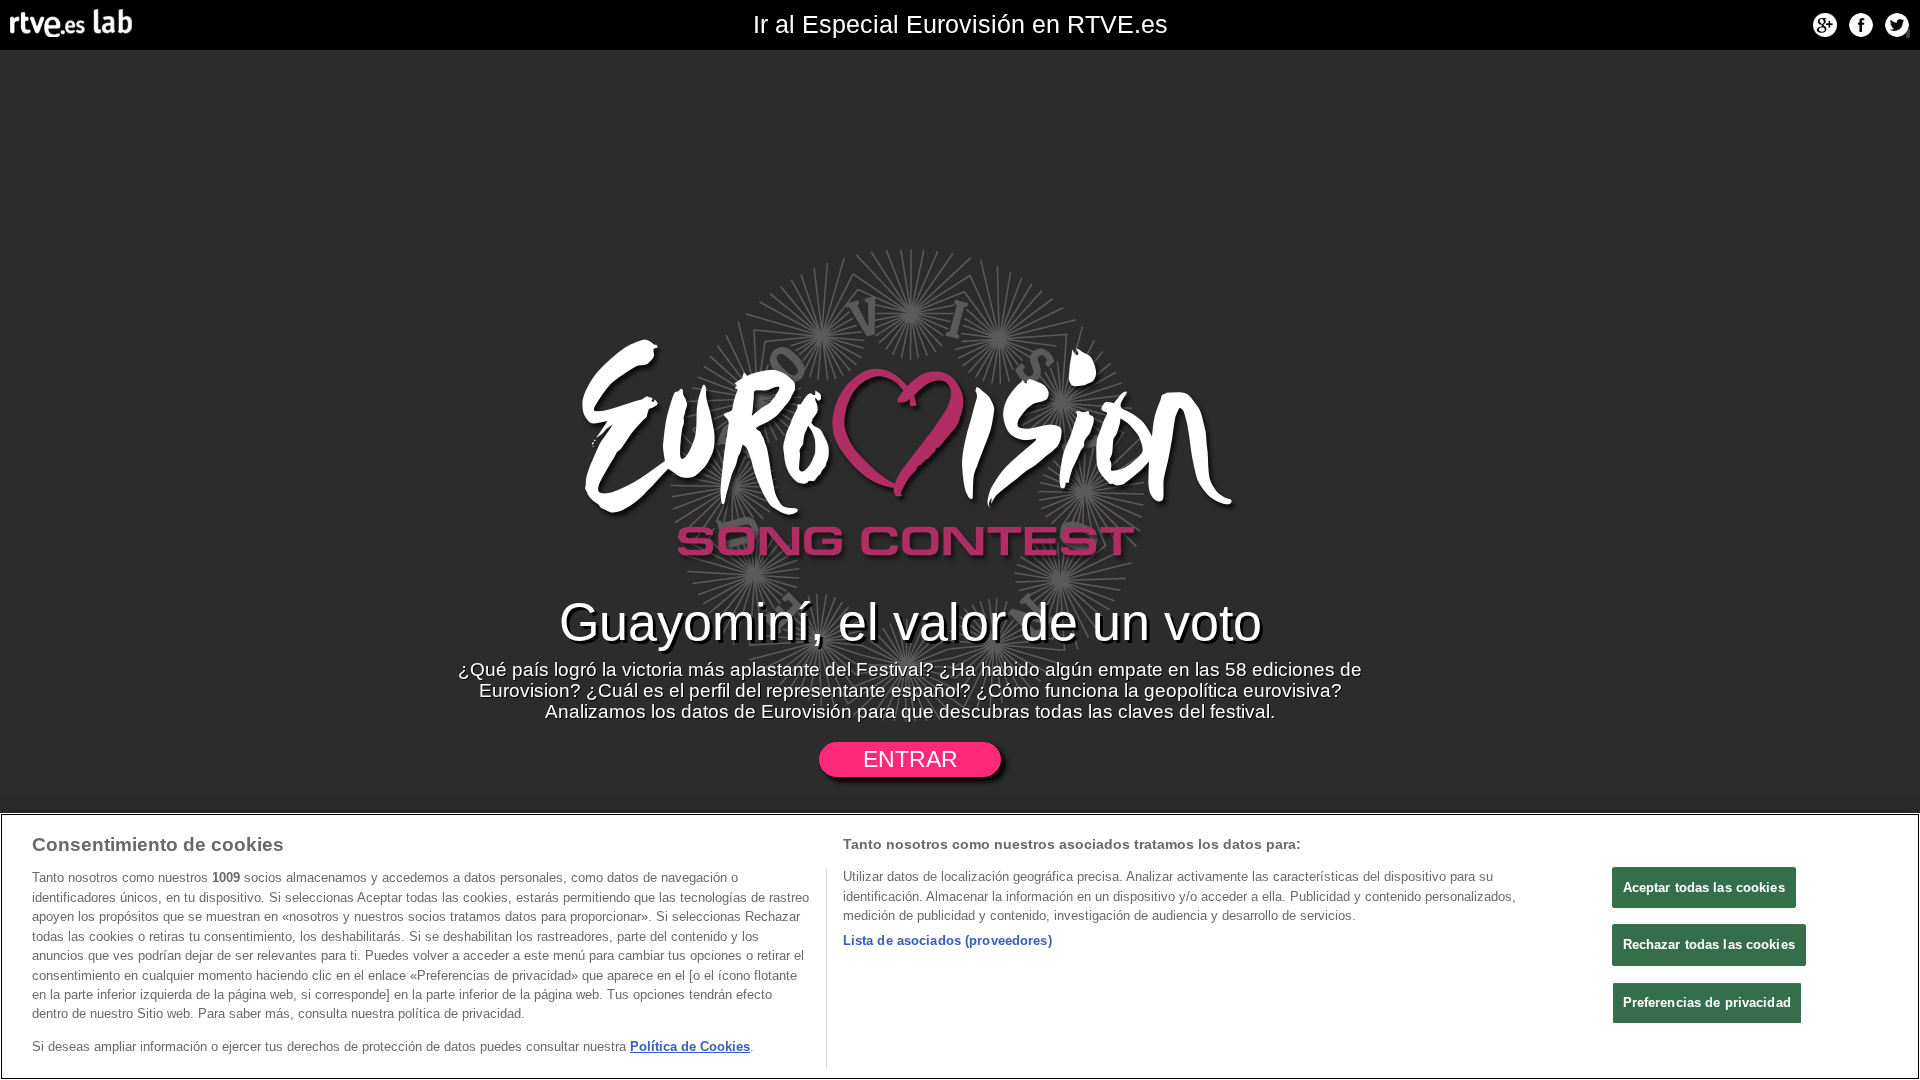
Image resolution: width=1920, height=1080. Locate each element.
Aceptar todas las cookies (1704, 887)
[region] (960, 946)
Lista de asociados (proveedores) (947, 940)
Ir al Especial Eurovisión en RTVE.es (960, 24)
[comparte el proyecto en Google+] (1825, 25)
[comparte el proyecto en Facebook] (1861, 25)
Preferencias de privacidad (1707, 1002)
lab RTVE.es (69, 18)
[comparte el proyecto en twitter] (1897, 25)
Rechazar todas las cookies (1709, 944)
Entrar (910, 759)
